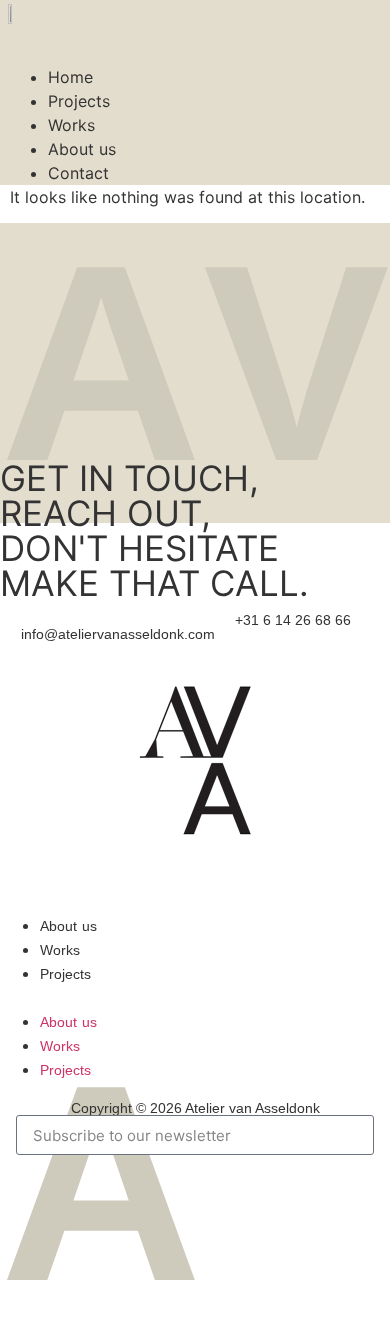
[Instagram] (195, 897)
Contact (78, 173)
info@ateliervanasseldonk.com (118, 634)
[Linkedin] (232, 897)
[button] (195, 36)
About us (82, 149)
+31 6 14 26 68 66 (293, 620)
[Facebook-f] (158, 897)
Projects (79, 101)
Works (71, 125)
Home (70, 77)
